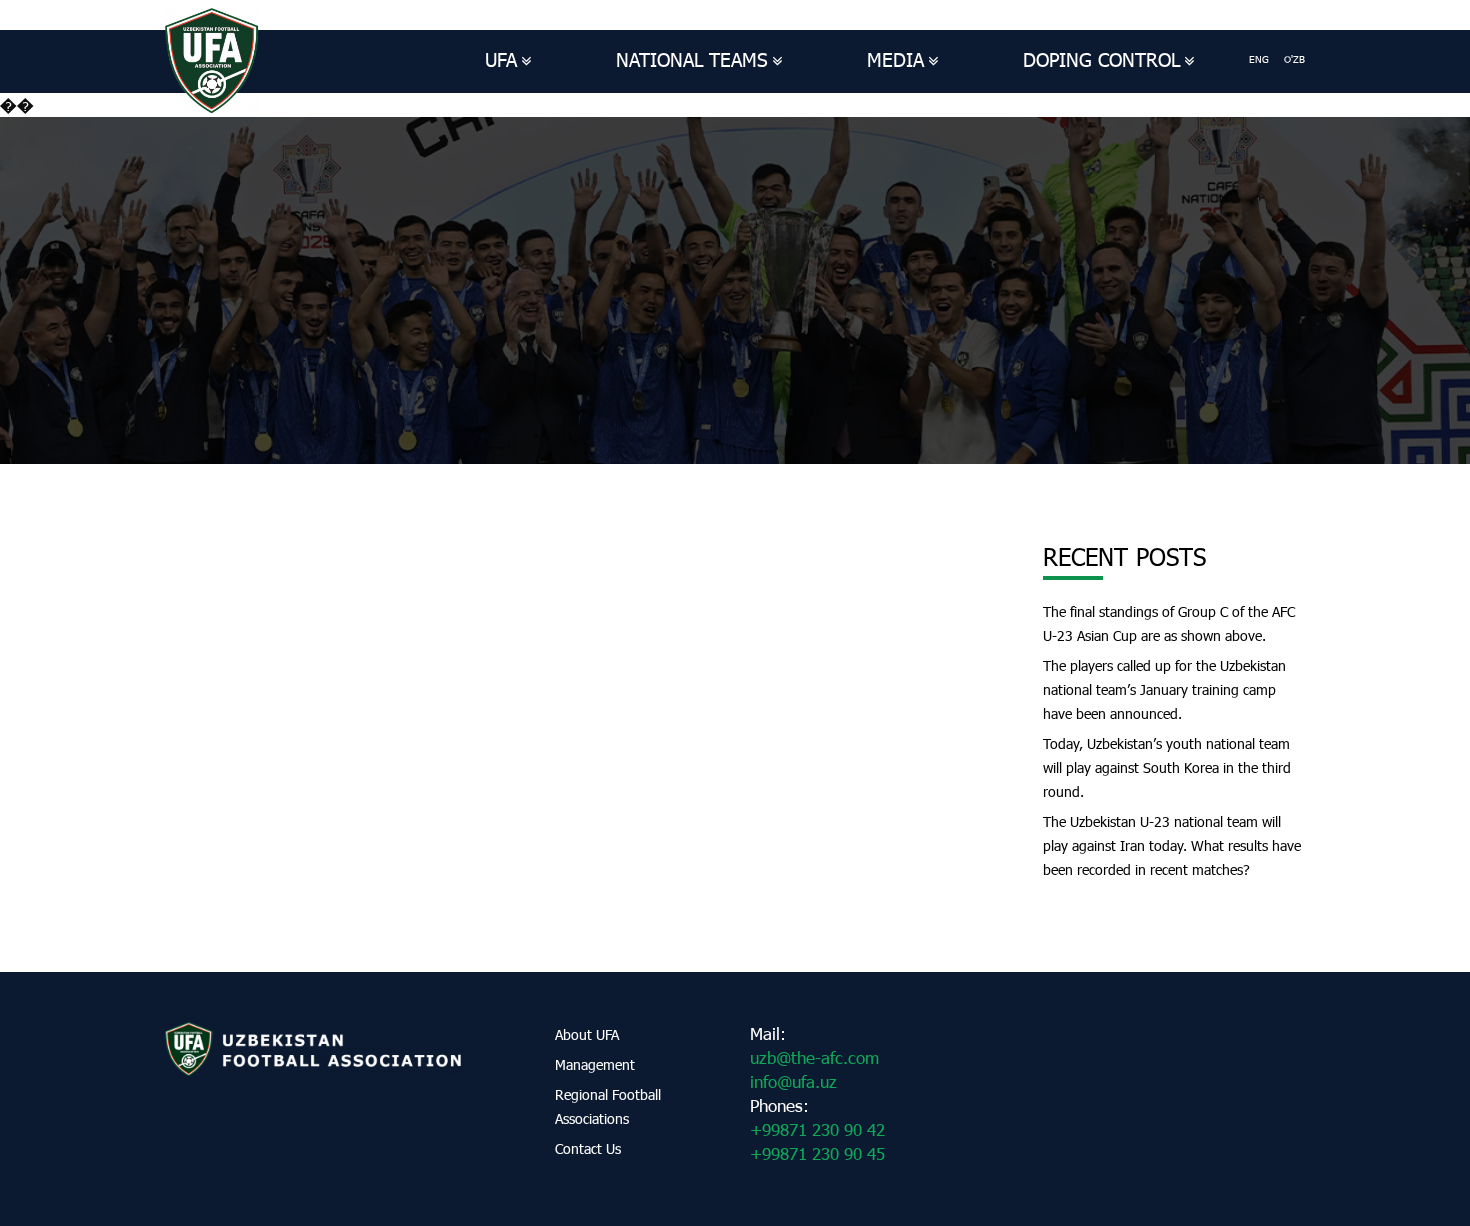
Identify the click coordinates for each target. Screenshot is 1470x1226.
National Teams (692, 59)
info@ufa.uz (793, 1081)
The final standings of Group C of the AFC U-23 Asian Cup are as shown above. (1169, 623)
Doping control (1101, 59)
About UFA (587, 1034)
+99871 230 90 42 (817, 1129)
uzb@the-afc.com (814, 1057)
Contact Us (588, 1148)
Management (595, 1064)
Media (895, 59)
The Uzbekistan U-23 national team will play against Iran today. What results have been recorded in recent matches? (1172, 845)
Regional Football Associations (608, 1106)
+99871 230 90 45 (817, 1153)
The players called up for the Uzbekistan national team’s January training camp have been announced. (1164, 689)
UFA (501, 59)
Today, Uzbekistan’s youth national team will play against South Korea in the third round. (1167, 767)
